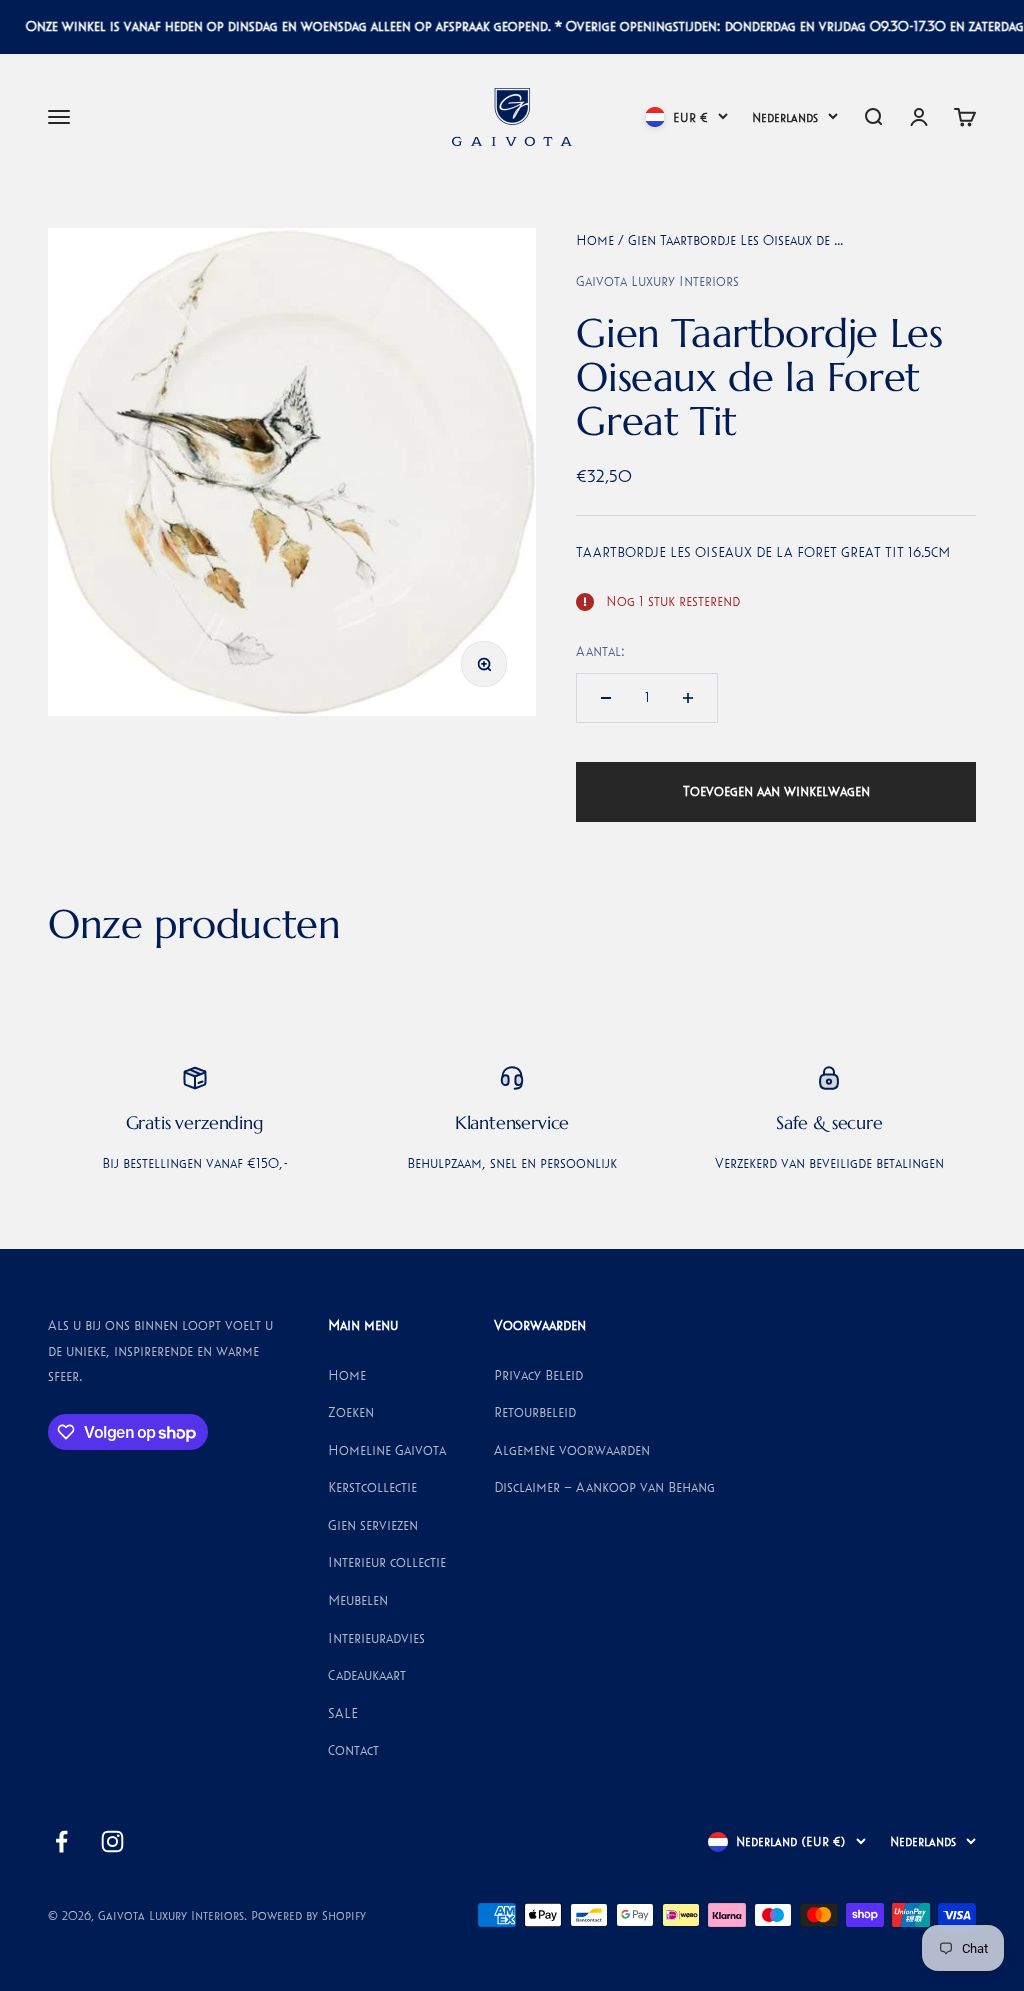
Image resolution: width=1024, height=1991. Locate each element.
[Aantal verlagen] (606, 698)
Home (595, 240)
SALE (343, 1713)
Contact (353, 1750)
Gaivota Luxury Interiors (657, 281)
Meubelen (358, 1600)
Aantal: (600, 651)
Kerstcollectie (372, 1487)
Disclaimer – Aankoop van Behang (604, 1487)
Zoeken (351, 1412)
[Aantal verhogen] (688, 698)
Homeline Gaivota (387, 1450)
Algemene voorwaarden (572, 1450)
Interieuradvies (376, 1638)
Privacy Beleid (538, 1375)
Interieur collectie (387, 1562)
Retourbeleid (535, 1412)
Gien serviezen (373, 1525)
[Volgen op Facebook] (61, 1841)
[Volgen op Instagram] (112, 1841)
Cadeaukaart (367, 1675)
